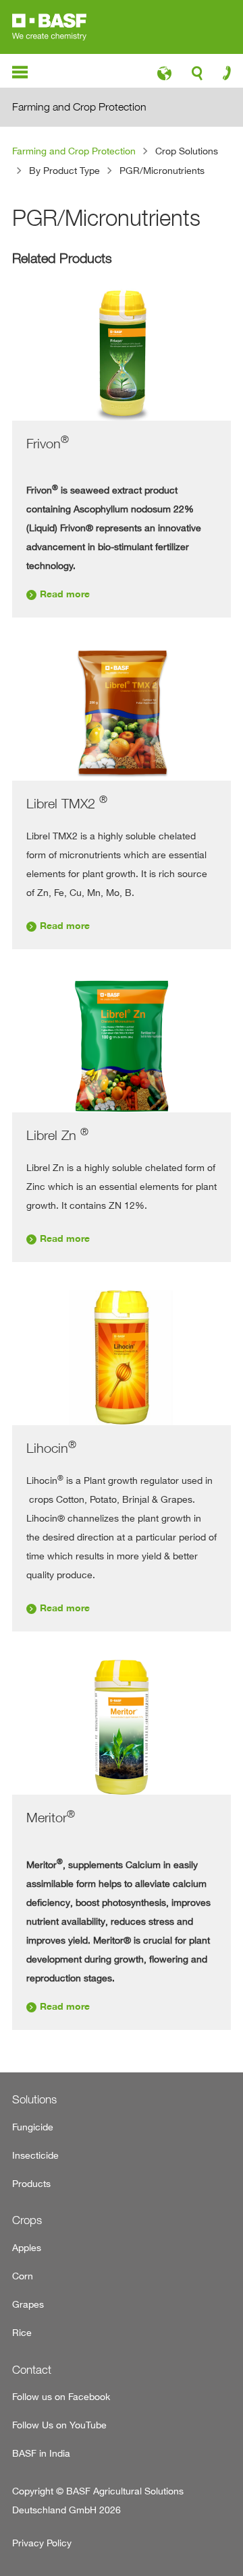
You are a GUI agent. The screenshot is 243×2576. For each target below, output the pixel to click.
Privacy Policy (42, 2543)
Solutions (34, 2099)
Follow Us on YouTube (59, 2425)
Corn (23, 2276)
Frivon (48, 443)
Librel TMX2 (67, 803)
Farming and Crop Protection (74, 151)
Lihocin (51, 1448)
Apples (27, 2247)
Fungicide (33, 2127)
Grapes (28, 2304)
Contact (32, 2370)
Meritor (51, 1817)
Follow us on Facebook (61, 2396)
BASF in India (41, 2453)
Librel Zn (57, 1135)
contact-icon (222, 76)
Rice (22, 2332)
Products (31, 2183)
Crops (27, 2220)
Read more (65, 594)
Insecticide (35, 2155)
